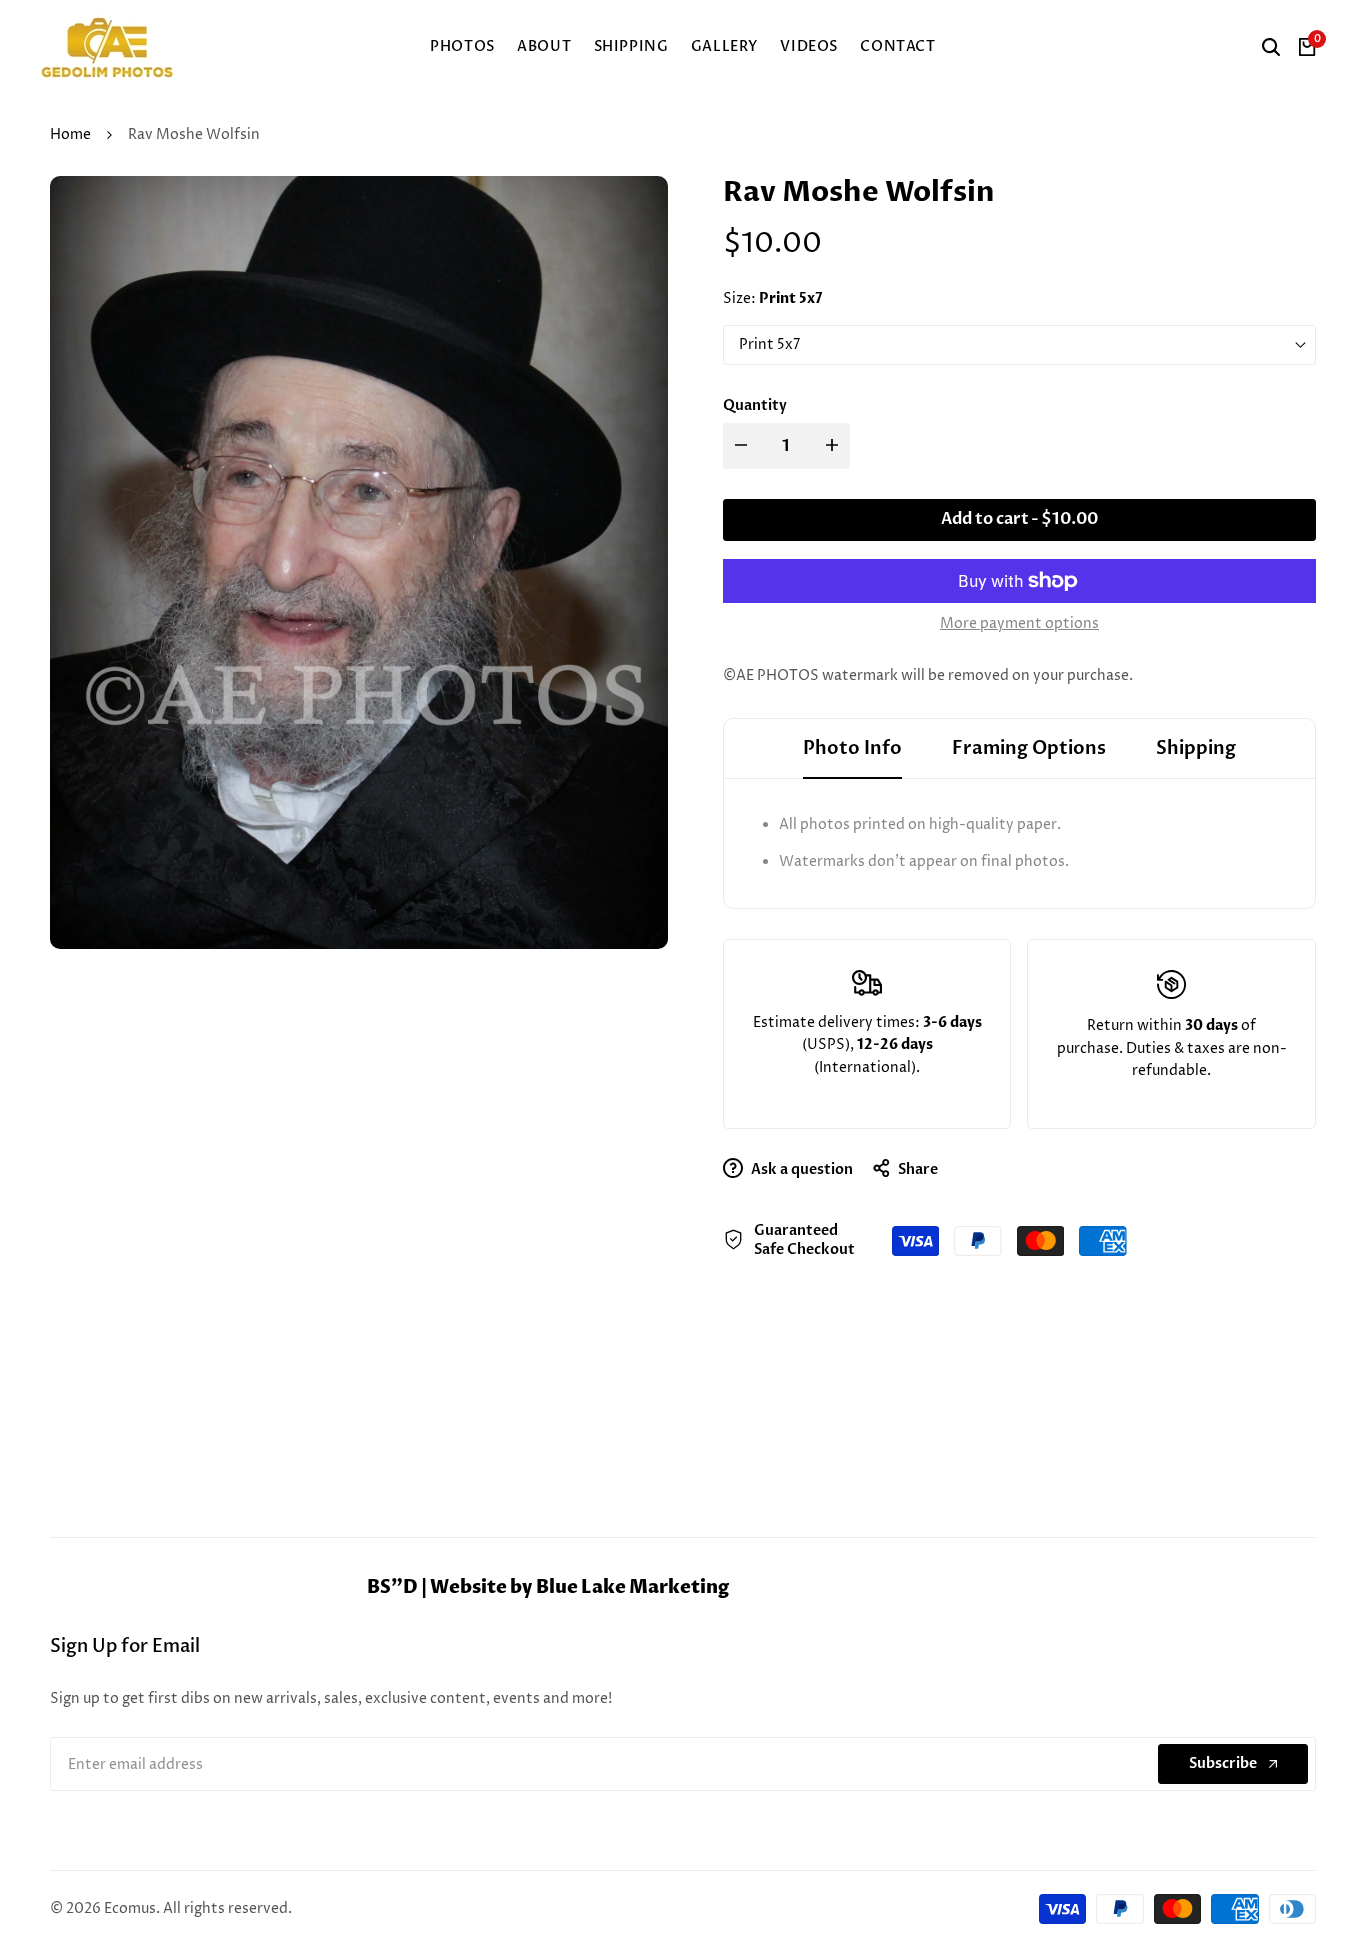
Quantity (755, 405)
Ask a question (800, 1169)
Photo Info (852, 748)
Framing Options (1029, 748)
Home (70, 134)
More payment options (1019, 623)
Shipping (1196, 748)
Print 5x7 (769, 344)
